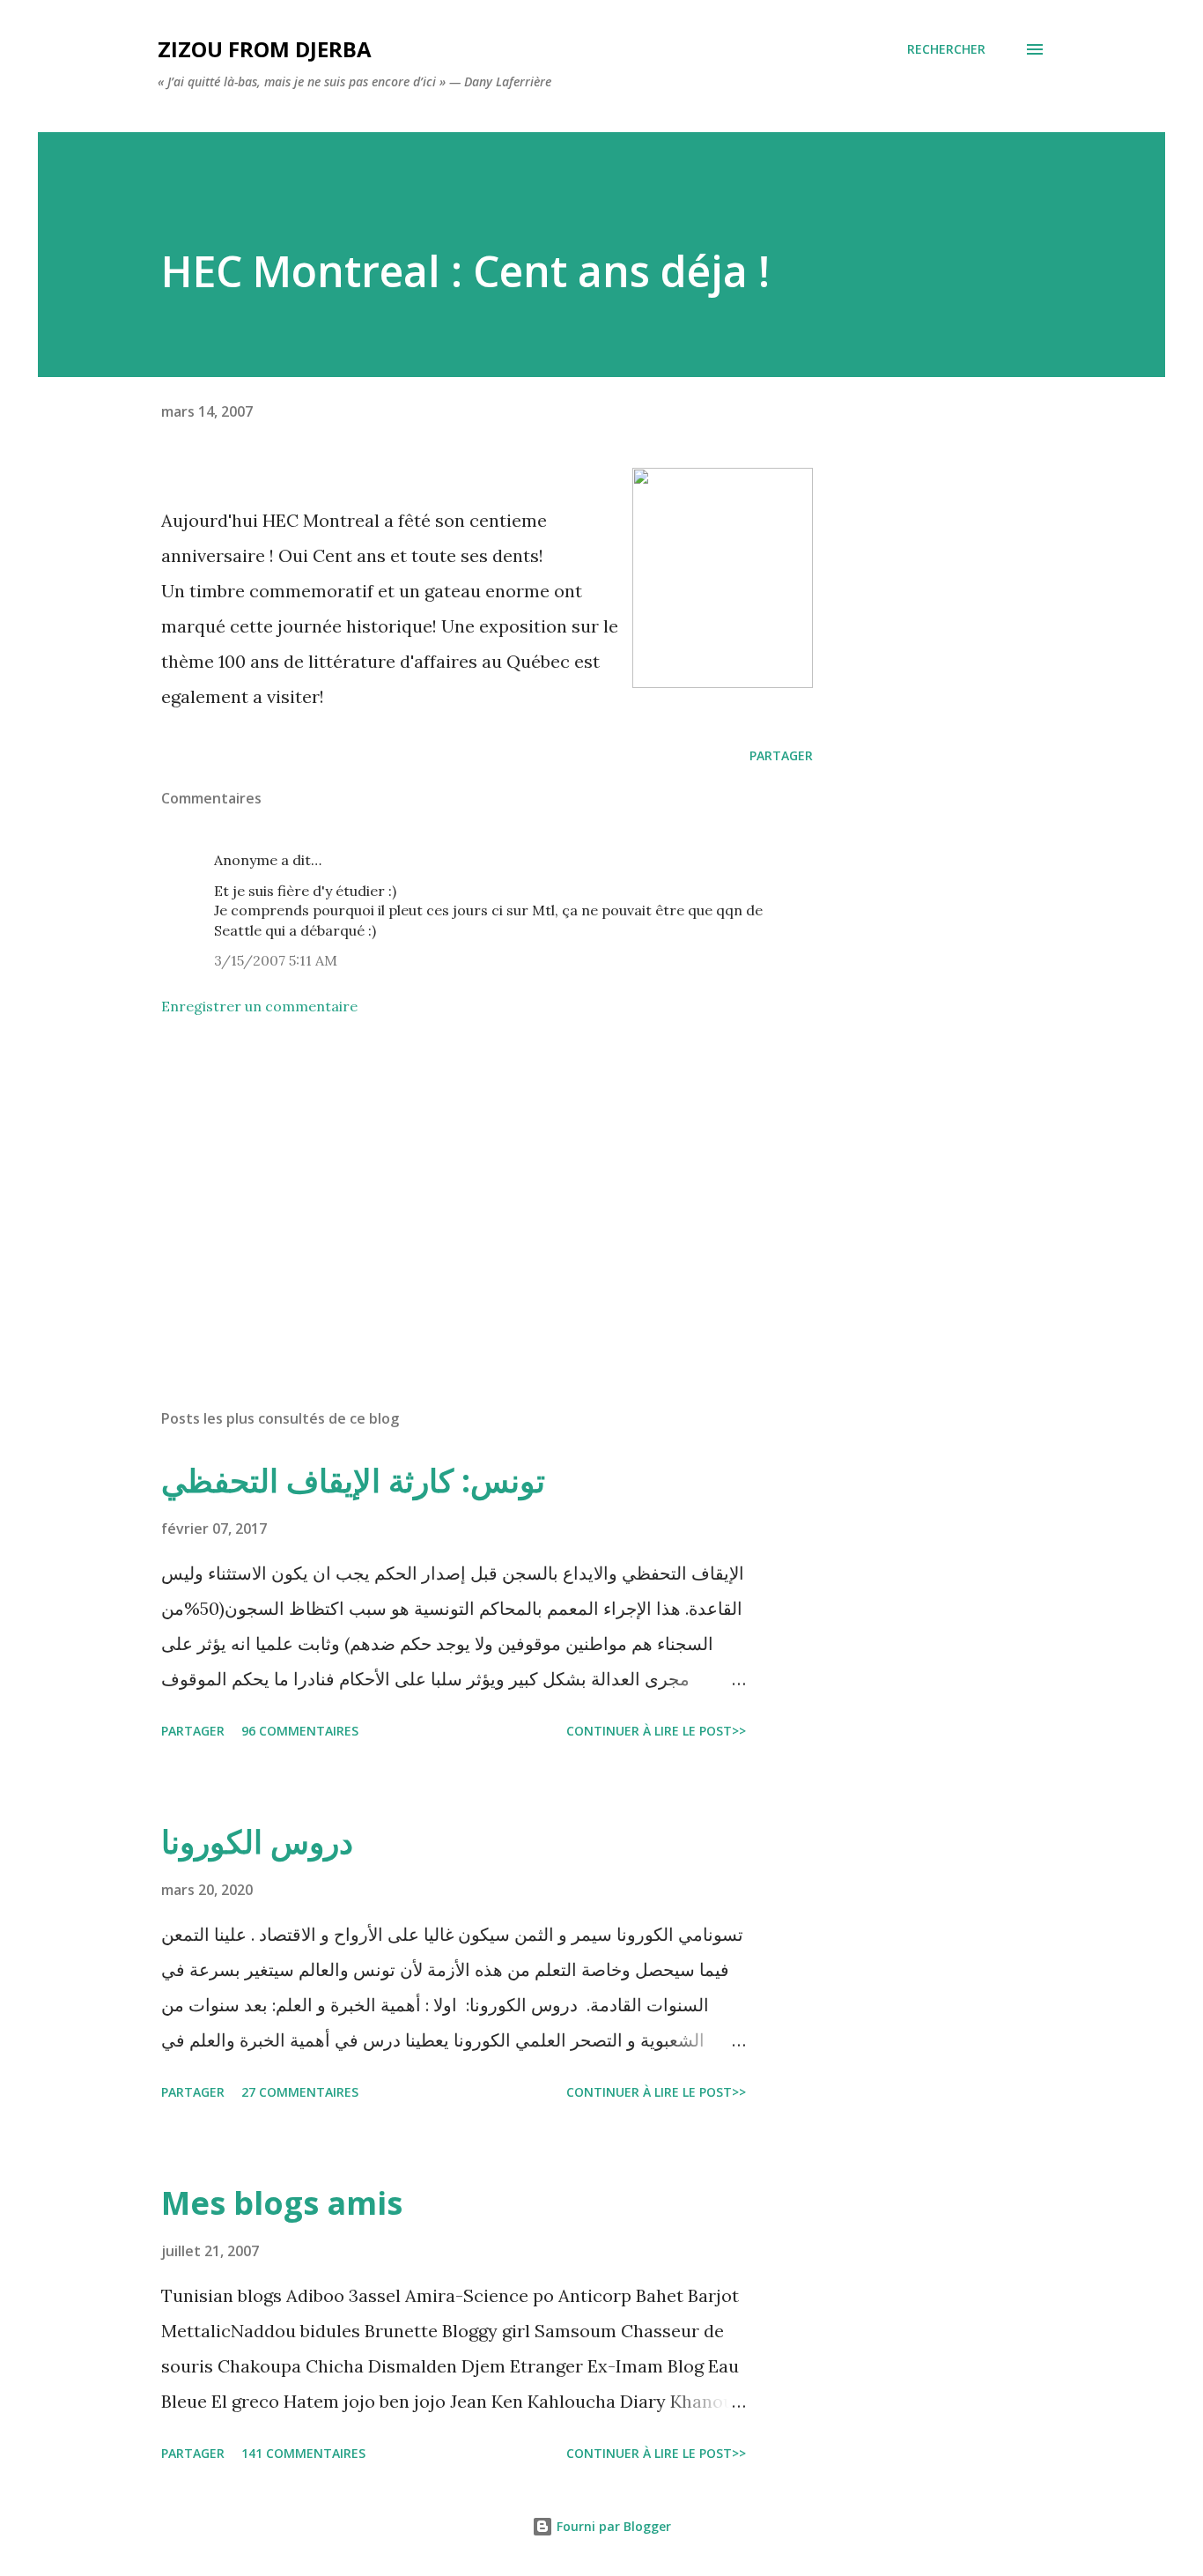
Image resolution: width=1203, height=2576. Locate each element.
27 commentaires (300, 2092)
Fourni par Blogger (612, 2526)
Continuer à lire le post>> (656, 1731)
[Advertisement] (459, 1189)
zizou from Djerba (265, 49)
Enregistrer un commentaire (259, 1006)
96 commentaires (300, 1731)
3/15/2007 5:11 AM (276, 960)
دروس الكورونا (257, 1842)
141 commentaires (303, 2453)
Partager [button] (781, 755)
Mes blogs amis (282, 2203)
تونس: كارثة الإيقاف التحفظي (353, 1480)
